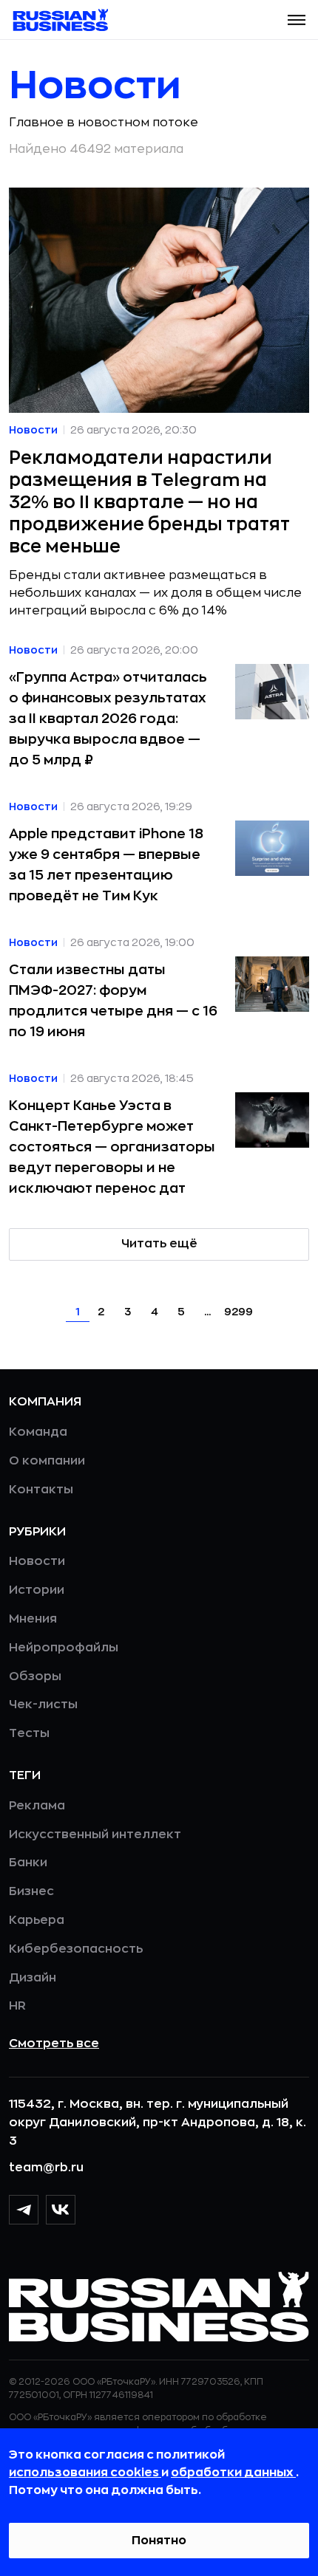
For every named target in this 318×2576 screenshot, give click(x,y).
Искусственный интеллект (95, 1835)
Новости (37, 1561)
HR (17, 2006)
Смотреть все (54, 2044)
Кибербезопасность (76, 1949)
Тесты (29, 1733)
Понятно (159, 2541)
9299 (238, 1312)
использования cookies (85, 2473)
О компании (47, 1461)
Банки (28, 1863)
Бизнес (31, 1891)
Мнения (33, 1619)
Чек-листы (43, 1705)
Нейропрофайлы (64, 1648)
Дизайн (33, 1978)
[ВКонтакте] (61, 2210)
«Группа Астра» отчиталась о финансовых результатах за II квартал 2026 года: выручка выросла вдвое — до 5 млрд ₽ (108, 719)
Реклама (37, 1806)
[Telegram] (24, 2210)
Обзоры (35, 1676)
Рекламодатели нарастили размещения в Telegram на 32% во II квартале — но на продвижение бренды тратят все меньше (149, 502)
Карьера (37, 1920)
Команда (38, 1432)
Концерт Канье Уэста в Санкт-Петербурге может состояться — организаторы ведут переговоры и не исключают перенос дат (112, 1147)
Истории (37, 1590)
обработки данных (233, 2473)
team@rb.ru (46, 2168)
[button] (297, 20)
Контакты (41, 1490)
